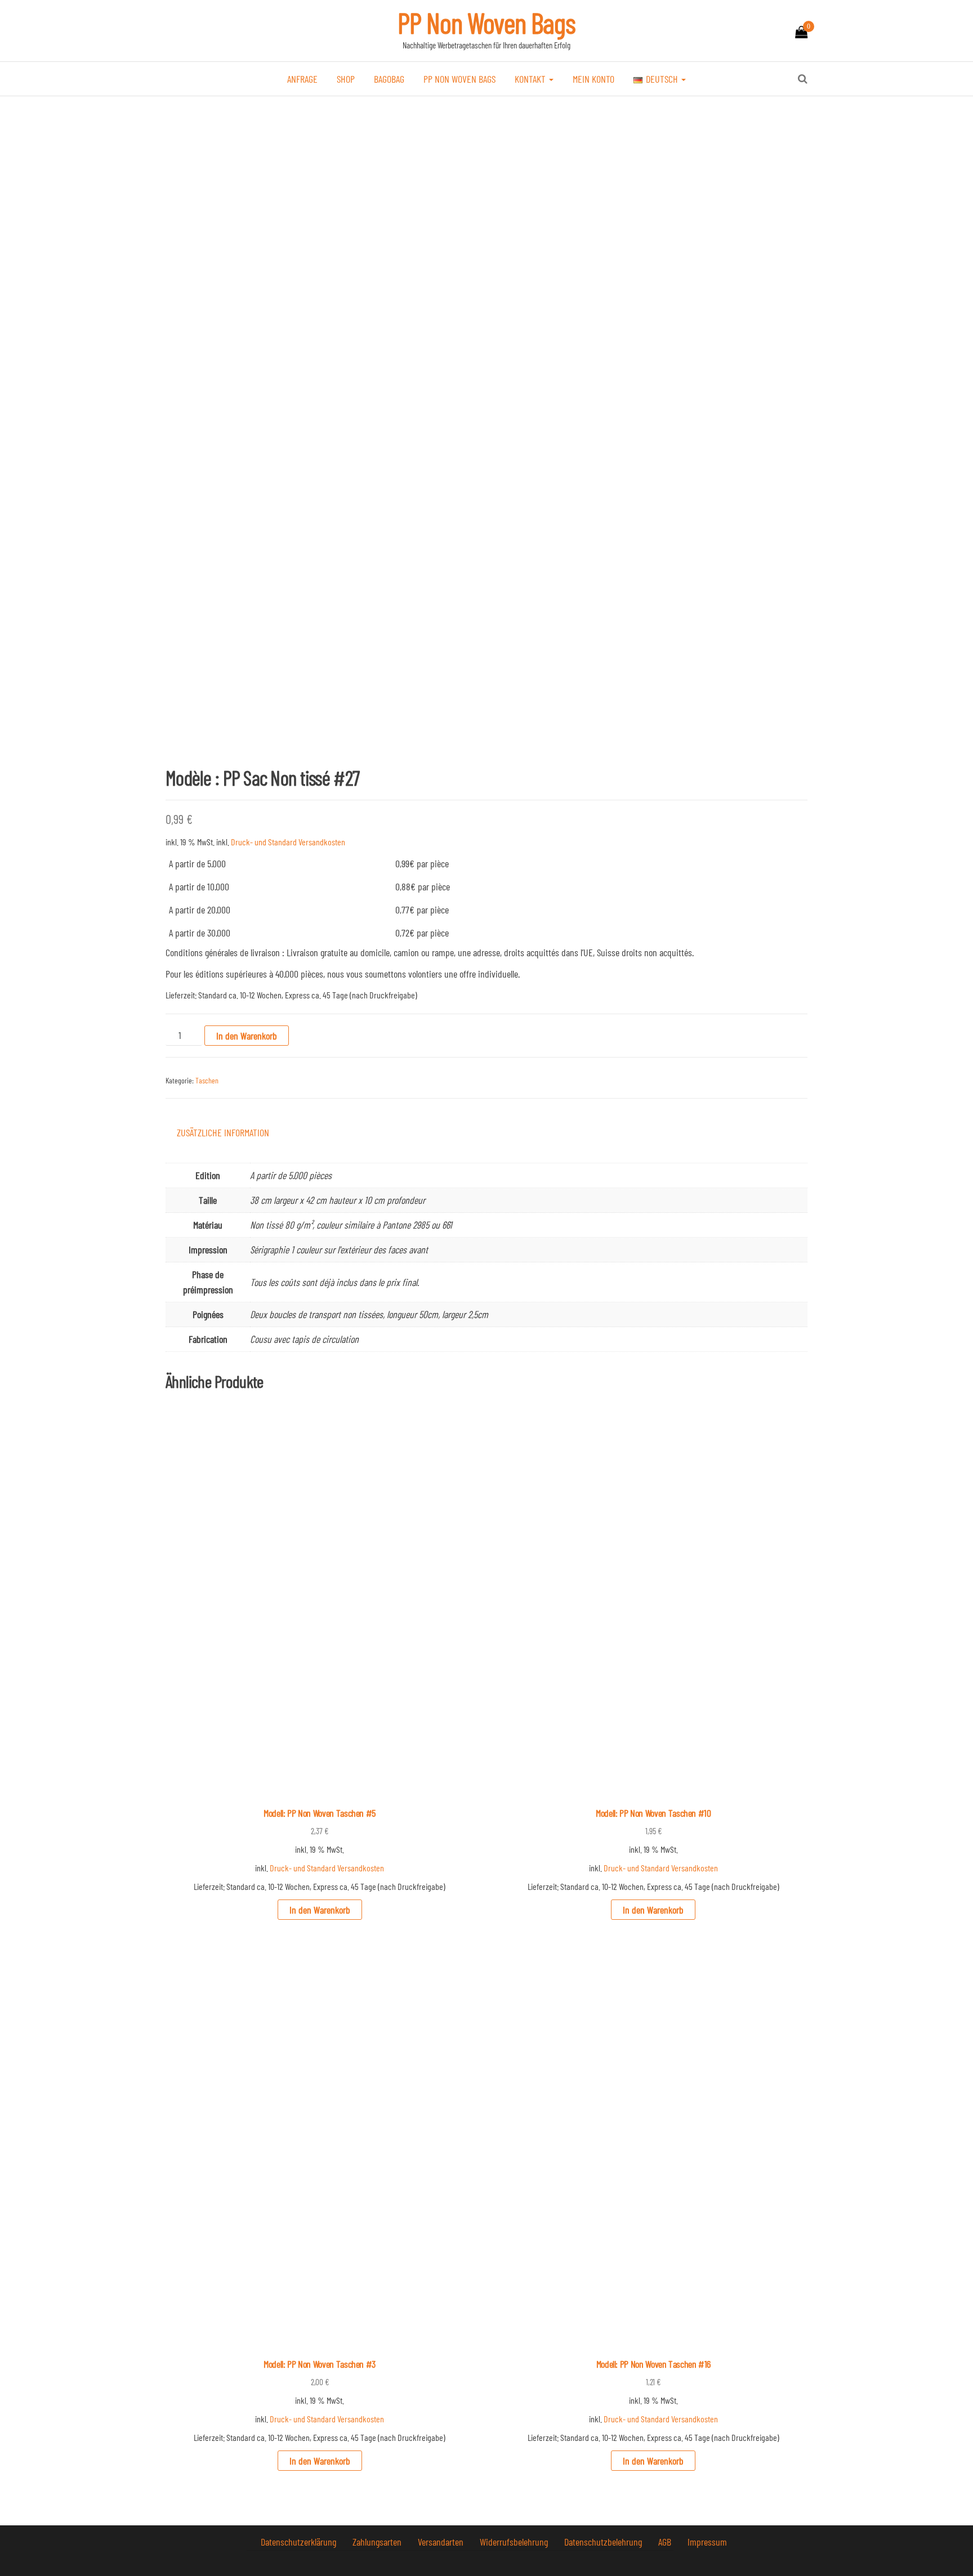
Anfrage (302, 79)
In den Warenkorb (247, 1036)
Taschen (207, 1080)
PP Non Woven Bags (486, 23)
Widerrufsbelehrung (515, 2542)
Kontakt (531, 79)
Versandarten (442, 2542)
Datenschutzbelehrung (604, 2542)
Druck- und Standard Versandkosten (288, 842)
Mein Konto (593, 79)
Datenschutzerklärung (300, 2542)
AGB (666, 2542)
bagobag (389, 79)
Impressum (707, 2542)
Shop (346, 79)
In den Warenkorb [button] (320, 1910)
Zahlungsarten (378, 2542)
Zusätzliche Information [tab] (223, 1132)
